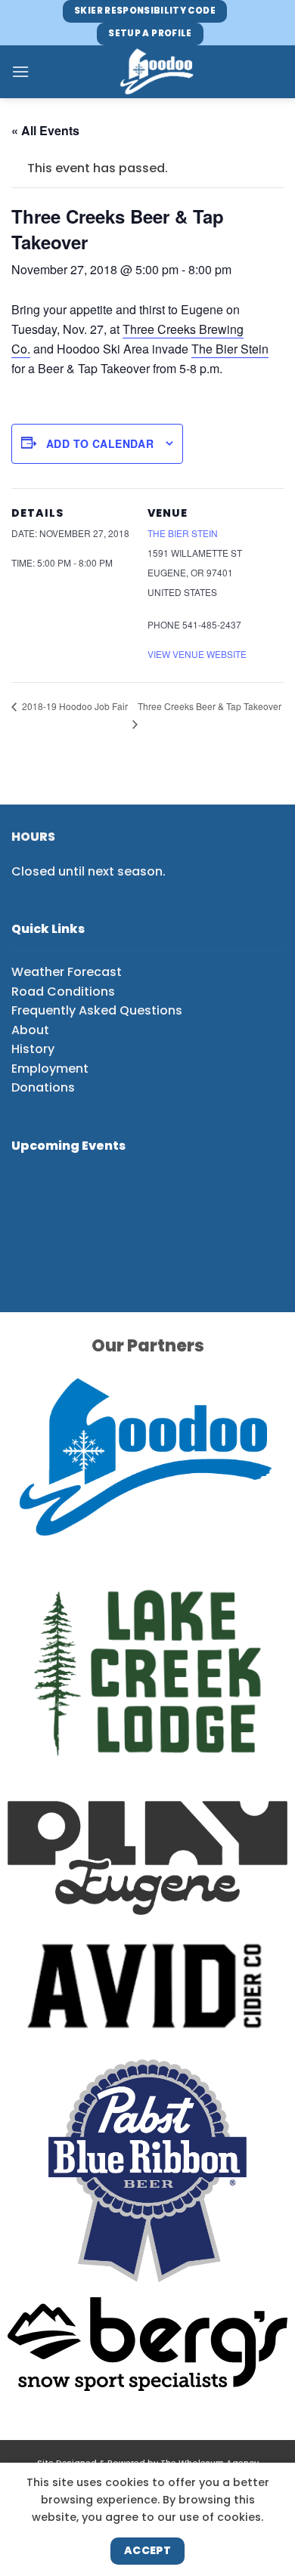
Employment (50, 1069)
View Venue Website (197, 654)
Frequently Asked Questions (97, 1010)
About (30, 1030)
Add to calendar (100, 443)
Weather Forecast (67, 972)
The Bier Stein (230, 349)
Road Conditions (63, 991)
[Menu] (20, 71)
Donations (43, 1087)
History (33, 1049)
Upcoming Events (68, 1146)
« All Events (45, 130)
